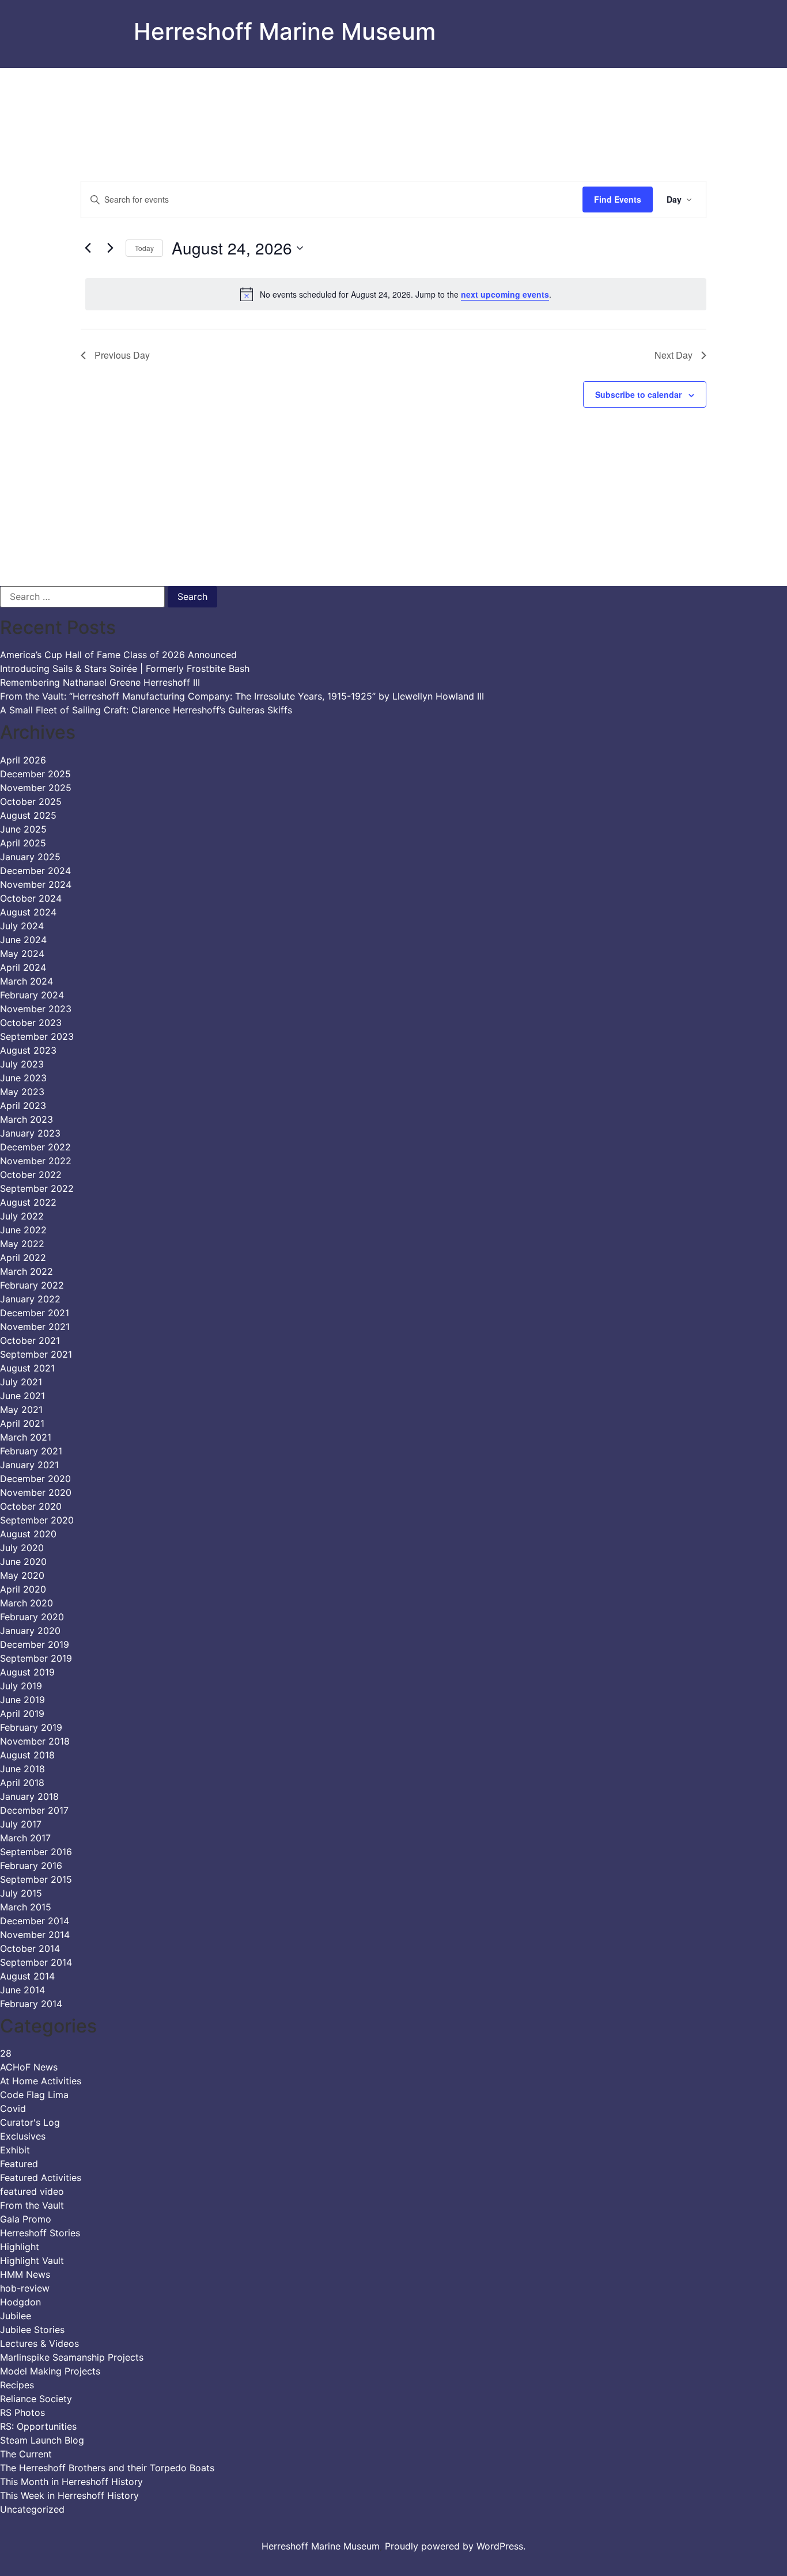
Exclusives (23, 2136)
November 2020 (36, 1492)
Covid (13, 2108)
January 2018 (29, 1796)
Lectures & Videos (39, 2343)
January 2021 (29, 1465)
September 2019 (36, 1658)
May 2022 (22, 1244)
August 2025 (28, 815)
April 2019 (22, 1713)
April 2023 (23, 1105)
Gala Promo (26, 2219)
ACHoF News (29, 2067)
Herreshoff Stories (40, 2233)
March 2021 (26, 1437)
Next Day (674, 355)
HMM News (25, 2274)
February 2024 (32, 995)
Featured (19, 2164)
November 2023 (36, 1009)
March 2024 (27, 981)
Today (144, 248)
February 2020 (32, 1617)
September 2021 (36, 1354)
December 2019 (35, 1644)
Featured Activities (41, 2178)
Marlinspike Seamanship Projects (72, 2357)
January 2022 (30, 1299)
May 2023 (22, 1092)
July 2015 (21, 1893)
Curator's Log (30, 2122)
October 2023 (31, 1023)
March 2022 (27, 1271)
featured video (32, 2191)
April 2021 (22, 1423)
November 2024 (36, 884)
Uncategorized (32, 2509)
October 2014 (30, 1948)
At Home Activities (41, 2081)
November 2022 (36, 1161)
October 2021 (30, 1340)
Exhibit (15, 2150)
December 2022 (35, 1147)
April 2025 (23, 843)
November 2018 (35, 1741)
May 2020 (22, 1575)
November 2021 (35, 1327)
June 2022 (23, 1230)
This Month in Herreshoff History (71, 2482)
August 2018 (27, 1755)
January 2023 (30, 1133)
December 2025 (35, 774)
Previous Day (122, 355)
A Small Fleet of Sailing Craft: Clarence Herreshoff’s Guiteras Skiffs (146, 710)
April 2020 (23, 1589)
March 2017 (25, 1838)
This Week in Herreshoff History (69, 2495)
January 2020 (30, 1631)
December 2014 (35, 1921)
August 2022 (28, 1202)
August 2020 (28, 1534)
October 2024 (31, 898)
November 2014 (35, 1935)
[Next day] (110, 248)
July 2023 (22, 1064)
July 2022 (22, 1216)
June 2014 (22, 1990)
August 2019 (27, 1672)
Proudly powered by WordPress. (455, 2546)
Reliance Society (36, 2399)
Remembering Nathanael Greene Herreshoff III (100, 682)
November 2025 (36, 788)
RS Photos (22, 2412)
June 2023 (23, 1078)
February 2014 (31, 2004)
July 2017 (21, 1824)
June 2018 (22, 1769)
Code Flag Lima (34, 2095)
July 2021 (21, 1382)
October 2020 (31, 1506)
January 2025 (30, 857)
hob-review (25, 2288)
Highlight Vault (32, 2260)
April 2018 (22, 1783)
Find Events (618, 199)
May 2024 (22, 953)
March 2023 (27, 1119)
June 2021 (22, 1396)
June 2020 (23, 1561)
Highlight (20, 2247)
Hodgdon (20, 2302)
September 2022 (37, 1188)
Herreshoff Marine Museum (285, 31)
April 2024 (23, 967)
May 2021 (21, 1409)
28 (6, 2053)
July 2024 (22, 926)
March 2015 (26, 1907)
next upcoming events (505, 294)
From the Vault (32, 2205)
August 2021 (27, 1368)
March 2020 (27, 1603)
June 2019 (22, 1700)
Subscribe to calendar (638, 394)
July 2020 (22, 1548)
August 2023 (28, 1050)
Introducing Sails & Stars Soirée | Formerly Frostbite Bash (125, 668)
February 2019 (31, 1727)
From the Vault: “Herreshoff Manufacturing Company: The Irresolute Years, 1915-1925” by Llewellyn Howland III (242, 696)
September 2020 (37, 1520)
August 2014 (27, 1976)
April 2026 (23, 760)
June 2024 (23, 940)
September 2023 (37, 1036)
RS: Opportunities (38, 2426)
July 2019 (21, 1686)
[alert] (396, 294)
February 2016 (31, 1865)
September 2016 (36, 1852)
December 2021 (35, 1313)
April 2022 (23, 1257)
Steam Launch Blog (42, 2440)
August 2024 (28, 912)
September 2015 (36, 1879)
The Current (26, 2454)
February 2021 (31, 1451)
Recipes (17, 2385)
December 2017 (34, 1810)
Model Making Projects (50, 2371)
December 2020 (35, 1479)
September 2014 (36, 1962)
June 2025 (23, 829)
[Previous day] (88, 248)
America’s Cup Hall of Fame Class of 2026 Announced (118, 655)
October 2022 (31, 1175)
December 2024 (35, 871)
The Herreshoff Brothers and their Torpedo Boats (107, 2468)
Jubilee (16, 2316)
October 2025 (31, 801)
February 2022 (32, 1285)
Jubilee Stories (32, 2330)
